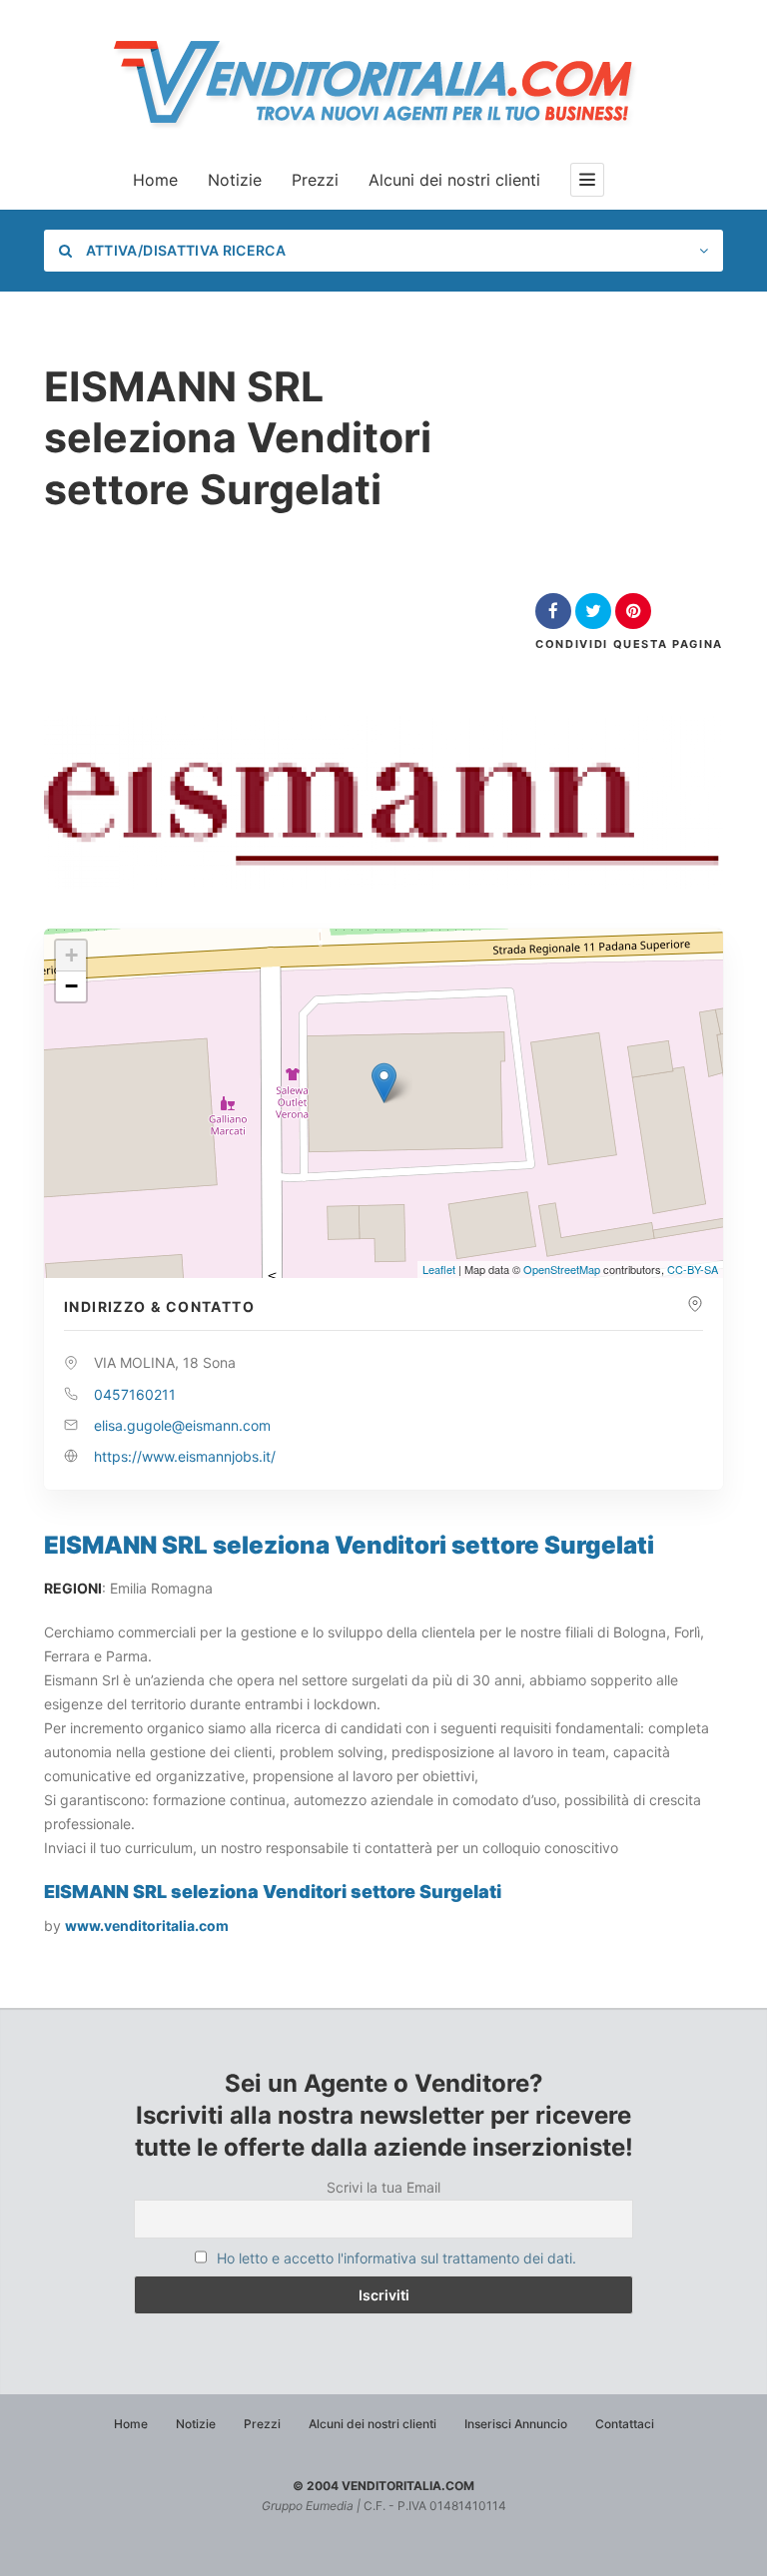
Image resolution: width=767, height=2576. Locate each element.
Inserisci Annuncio (516, 2424)
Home (155, 180)
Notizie (235, 180)
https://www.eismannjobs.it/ (185, 1456)
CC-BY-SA (693, 1269)
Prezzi (315, 180)
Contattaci (625, 2424)
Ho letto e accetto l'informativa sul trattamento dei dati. (396, 2258)
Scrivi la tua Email (383, 2187)
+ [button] (71, 955)
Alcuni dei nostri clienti (454, 180)
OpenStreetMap (562, 1269)
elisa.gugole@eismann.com (182, 1425)
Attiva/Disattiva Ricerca (184, 250)
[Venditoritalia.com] (383, 82)
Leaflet (439, 1269)
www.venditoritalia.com (147, 1926)
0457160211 (135, 1394)
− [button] (71, 986)
